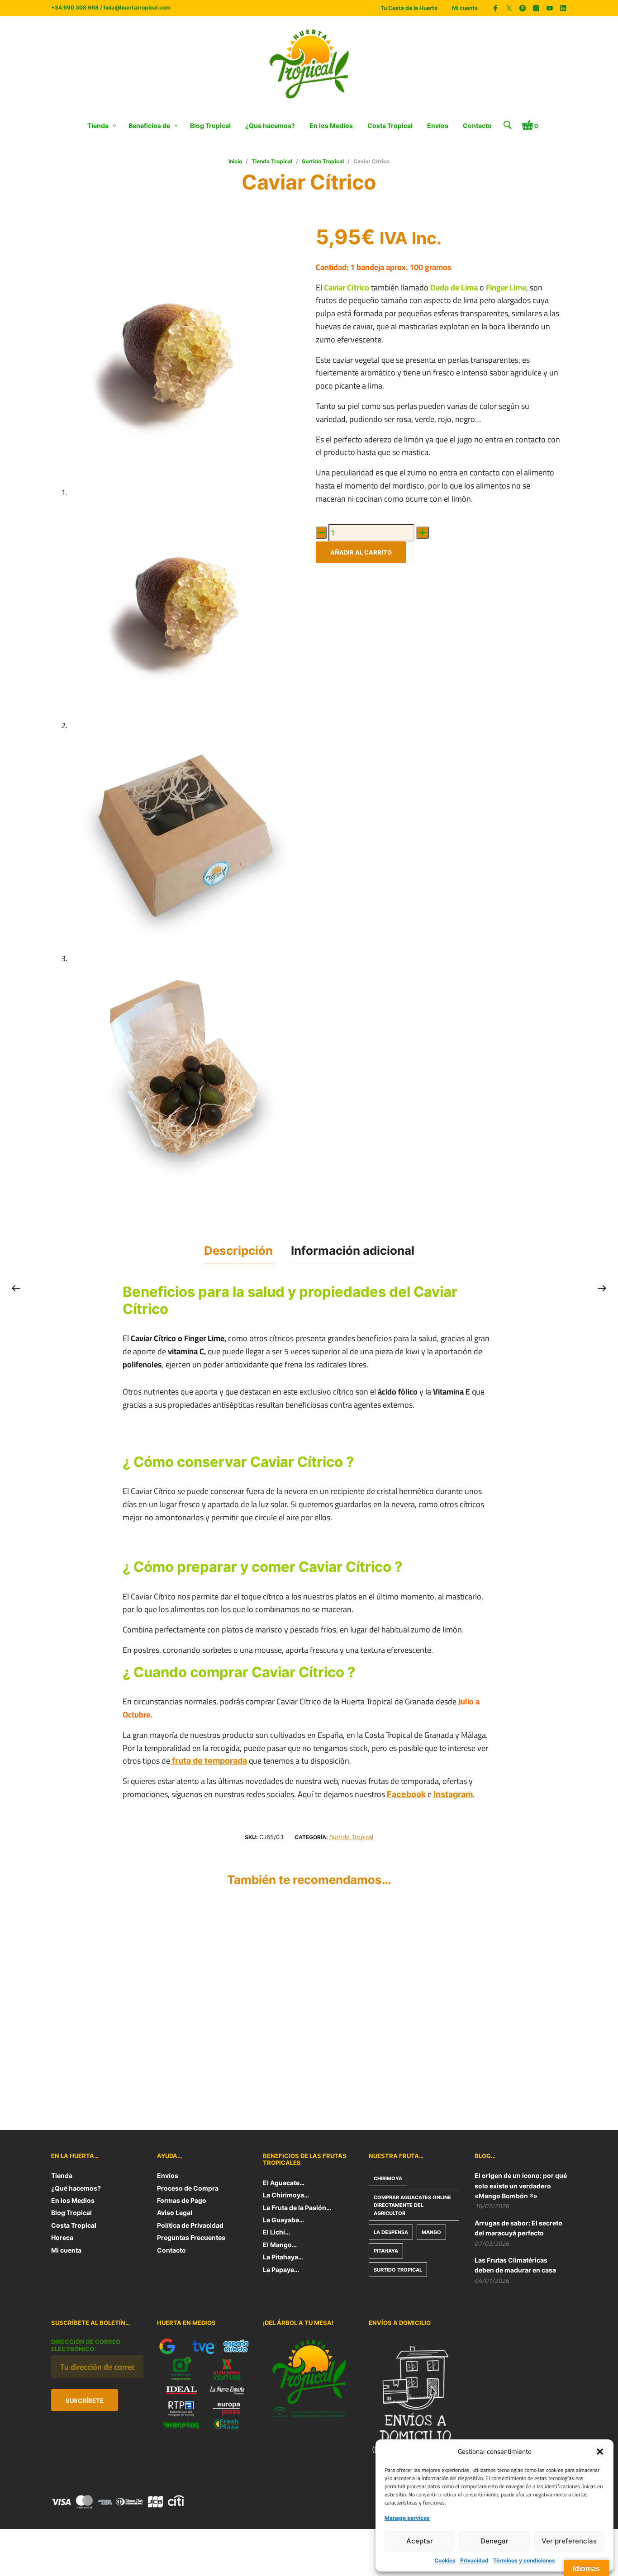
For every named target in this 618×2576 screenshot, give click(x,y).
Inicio (235, 161)
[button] (600, 2452)
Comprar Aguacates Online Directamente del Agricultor (412, 2205)
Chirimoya (388, 2178)
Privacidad (474, 2560)
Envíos (438, 126)
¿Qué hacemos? (270, 126)
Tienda (98, 126)
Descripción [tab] (238, 1250)
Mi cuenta (465, 8)
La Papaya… (281, 2270)
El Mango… (280, 2245)
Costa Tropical (390, 126)
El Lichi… (276, 2232)
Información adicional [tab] (353, 1250)
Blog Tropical (210, 126)
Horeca (62, 2237)
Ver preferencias (569, 2541)
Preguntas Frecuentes (191, 2237)
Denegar (494, 2541)
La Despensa (391, 2232)
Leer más (66, 2066)
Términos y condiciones (524, 2560)
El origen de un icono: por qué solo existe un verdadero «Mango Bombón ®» (521, 2186)
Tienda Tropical (272, 161)
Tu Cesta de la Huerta (409, 8)
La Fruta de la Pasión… (297, 2208)
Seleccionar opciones (354, 2066)
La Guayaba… (283, 2220)
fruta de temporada (209, 1761)
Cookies (445, 2560)
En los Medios (331, 126)
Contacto (477, 126)
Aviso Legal (175, 2213)
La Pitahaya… (283, 2257)
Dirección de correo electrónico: (86, 2345)
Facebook (406, 1794)
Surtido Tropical (323, 161)
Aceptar (420, 2541)
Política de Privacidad (190, 2225)
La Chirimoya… (286, 2195)
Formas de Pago (182, 2200)
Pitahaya (386, 2251)
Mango (431, 2232)
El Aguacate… (284, 2183)
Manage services (407, 2518)
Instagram (453, 1794)
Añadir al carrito (361, 552)
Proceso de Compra (188, 2188)
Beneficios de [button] (149, 126)
